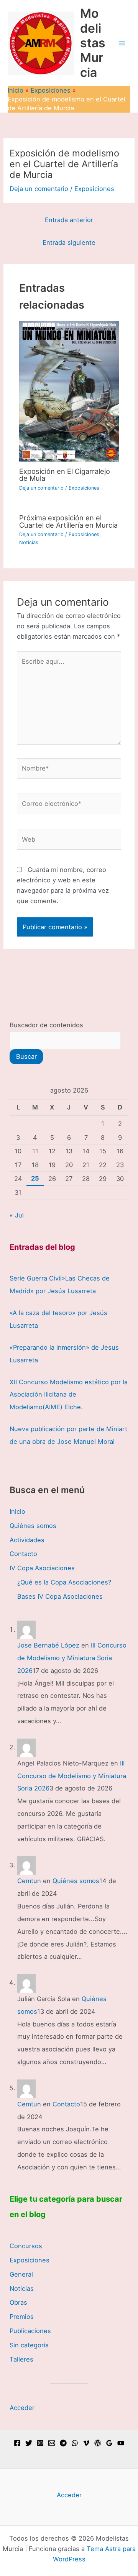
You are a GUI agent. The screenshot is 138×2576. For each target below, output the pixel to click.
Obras (18, 2302)
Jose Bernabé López (48, 1645)
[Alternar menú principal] (122, 43)
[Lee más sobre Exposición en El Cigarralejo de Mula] (69, 391)
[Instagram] (40, 2443)
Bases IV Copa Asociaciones (60, 1596)
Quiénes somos (33, 1526)
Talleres (21, 2359)
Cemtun (29, 1881)
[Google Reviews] (109, 2443)
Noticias (29, 542)
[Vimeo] (86, 2443)
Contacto (23, 1554)
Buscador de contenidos (46, 1025)
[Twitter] (29, 2443)
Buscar (26, 1056)
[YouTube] (121, 2443)
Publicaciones (30, 2331)
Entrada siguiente (69, 242)
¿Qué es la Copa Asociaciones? (64, 1582)
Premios (22, 2317)
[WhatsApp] (75, 2443)
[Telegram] (63, 2443)
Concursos (26, 2246)
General (21, 2274)
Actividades (27, 1540)
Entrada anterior (69, 220)
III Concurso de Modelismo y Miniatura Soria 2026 (72, 1658)
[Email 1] (52, 2443)
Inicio (17, 1511)
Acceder (22, 2408)
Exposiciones (94, 189)
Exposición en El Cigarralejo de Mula (65, 475)
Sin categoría (29, 2345)
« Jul (17, 1215)
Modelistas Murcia (93, 43)
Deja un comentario (39, 189)
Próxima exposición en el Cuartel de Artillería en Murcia (68, 521)
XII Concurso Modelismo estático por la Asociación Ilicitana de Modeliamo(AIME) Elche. (69, 1395)
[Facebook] (17, 2443)
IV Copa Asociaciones (42, 1568)
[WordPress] (98, 2443)
